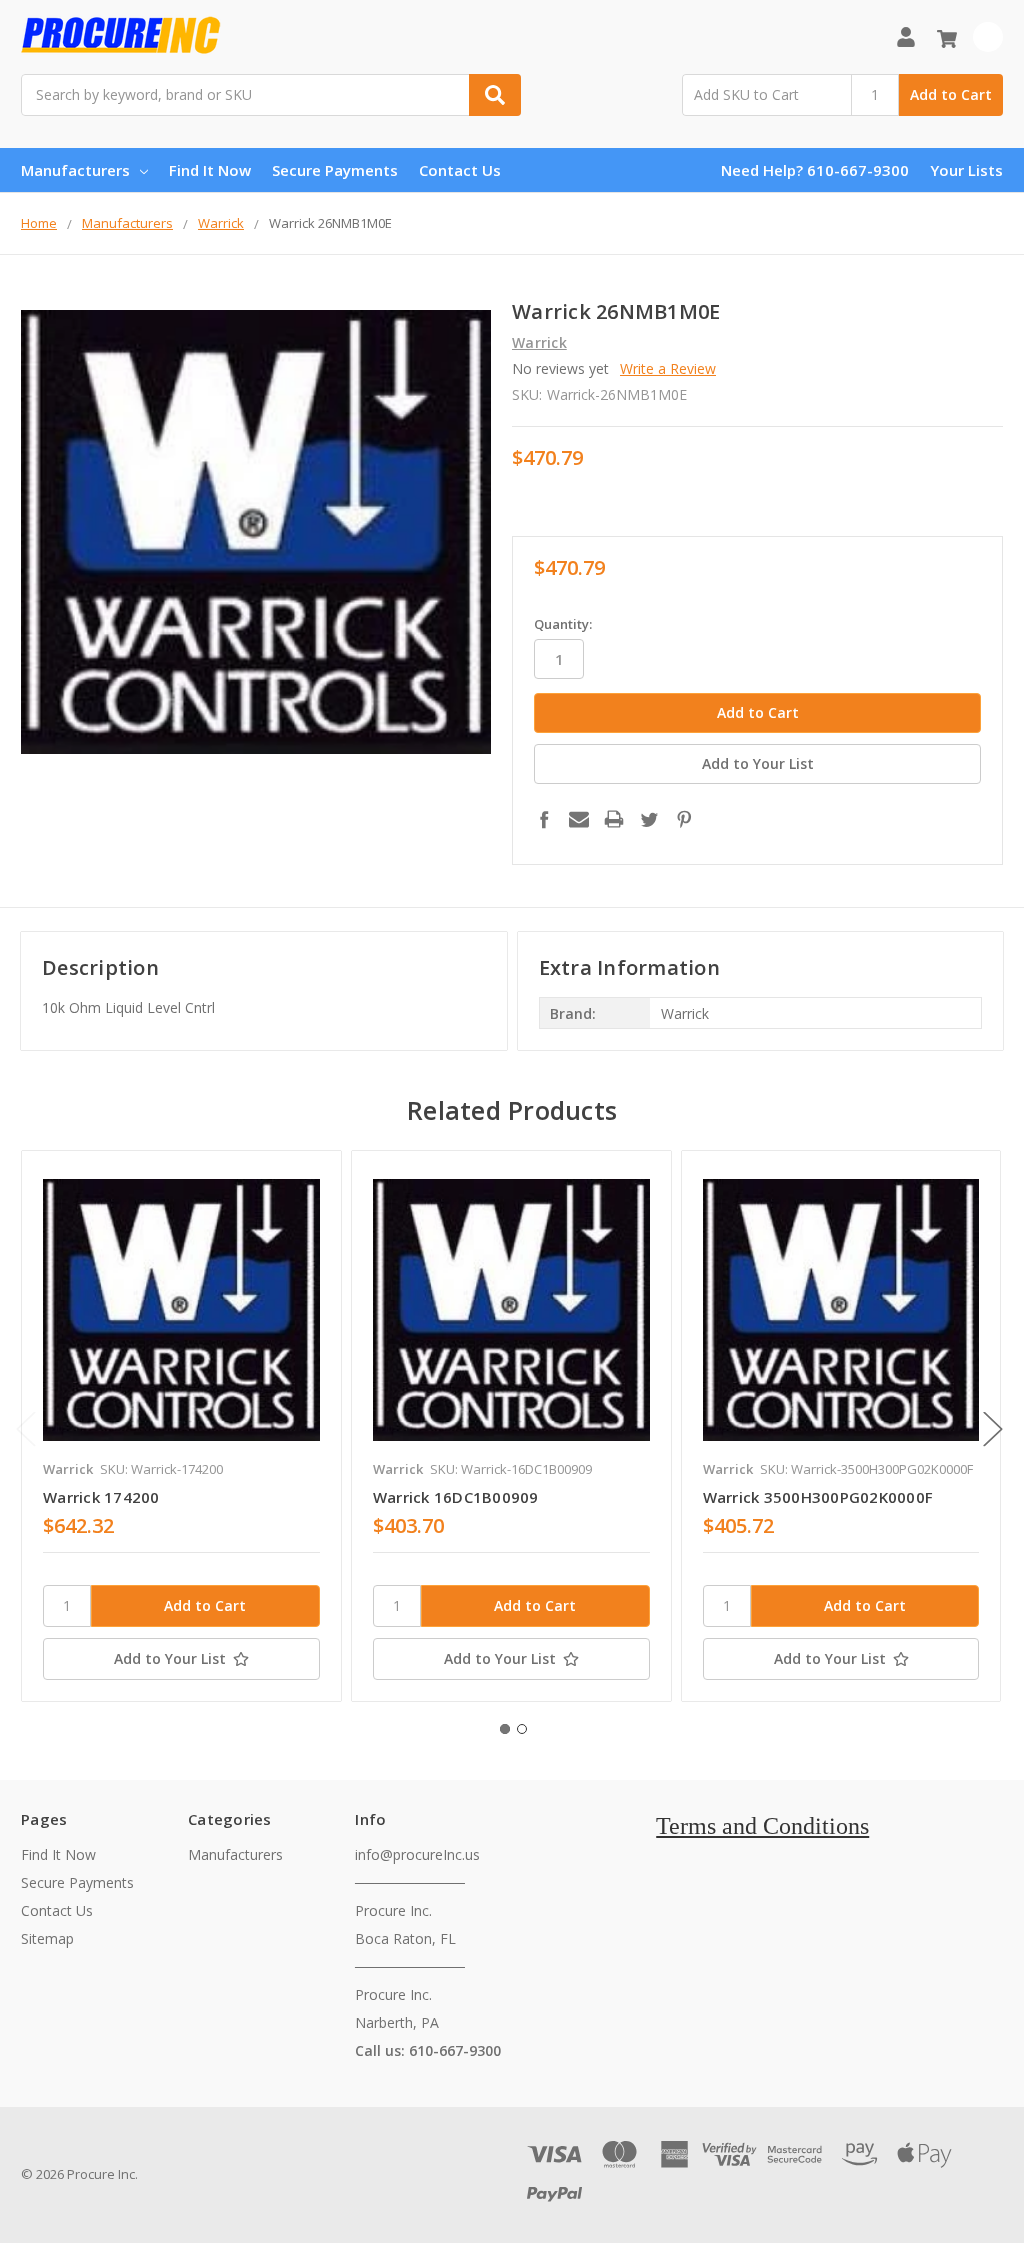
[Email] (579, 819)
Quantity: (563, 624)
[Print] (614, 819)
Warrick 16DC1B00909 (456, 1497)
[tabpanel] (181, 1426)
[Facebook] (544, 819)
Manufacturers (75, 170)
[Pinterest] (684, 819)
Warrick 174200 (101, 1497)
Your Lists (966, 170)
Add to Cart (951, 94)
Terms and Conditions (762, 1826)
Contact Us (460, 170)
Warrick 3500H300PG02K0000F (818, 1497)
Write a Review (668, 368)
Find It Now (210, 170)
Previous (26, 1429)
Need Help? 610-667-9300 (815, 170)
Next (993, 1429)
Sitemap (47, 1938)
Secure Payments (335, 170)
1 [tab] (505, 1729)
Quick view (181, 1310)
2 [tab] (522, 1729)
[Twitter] (649, 819)
